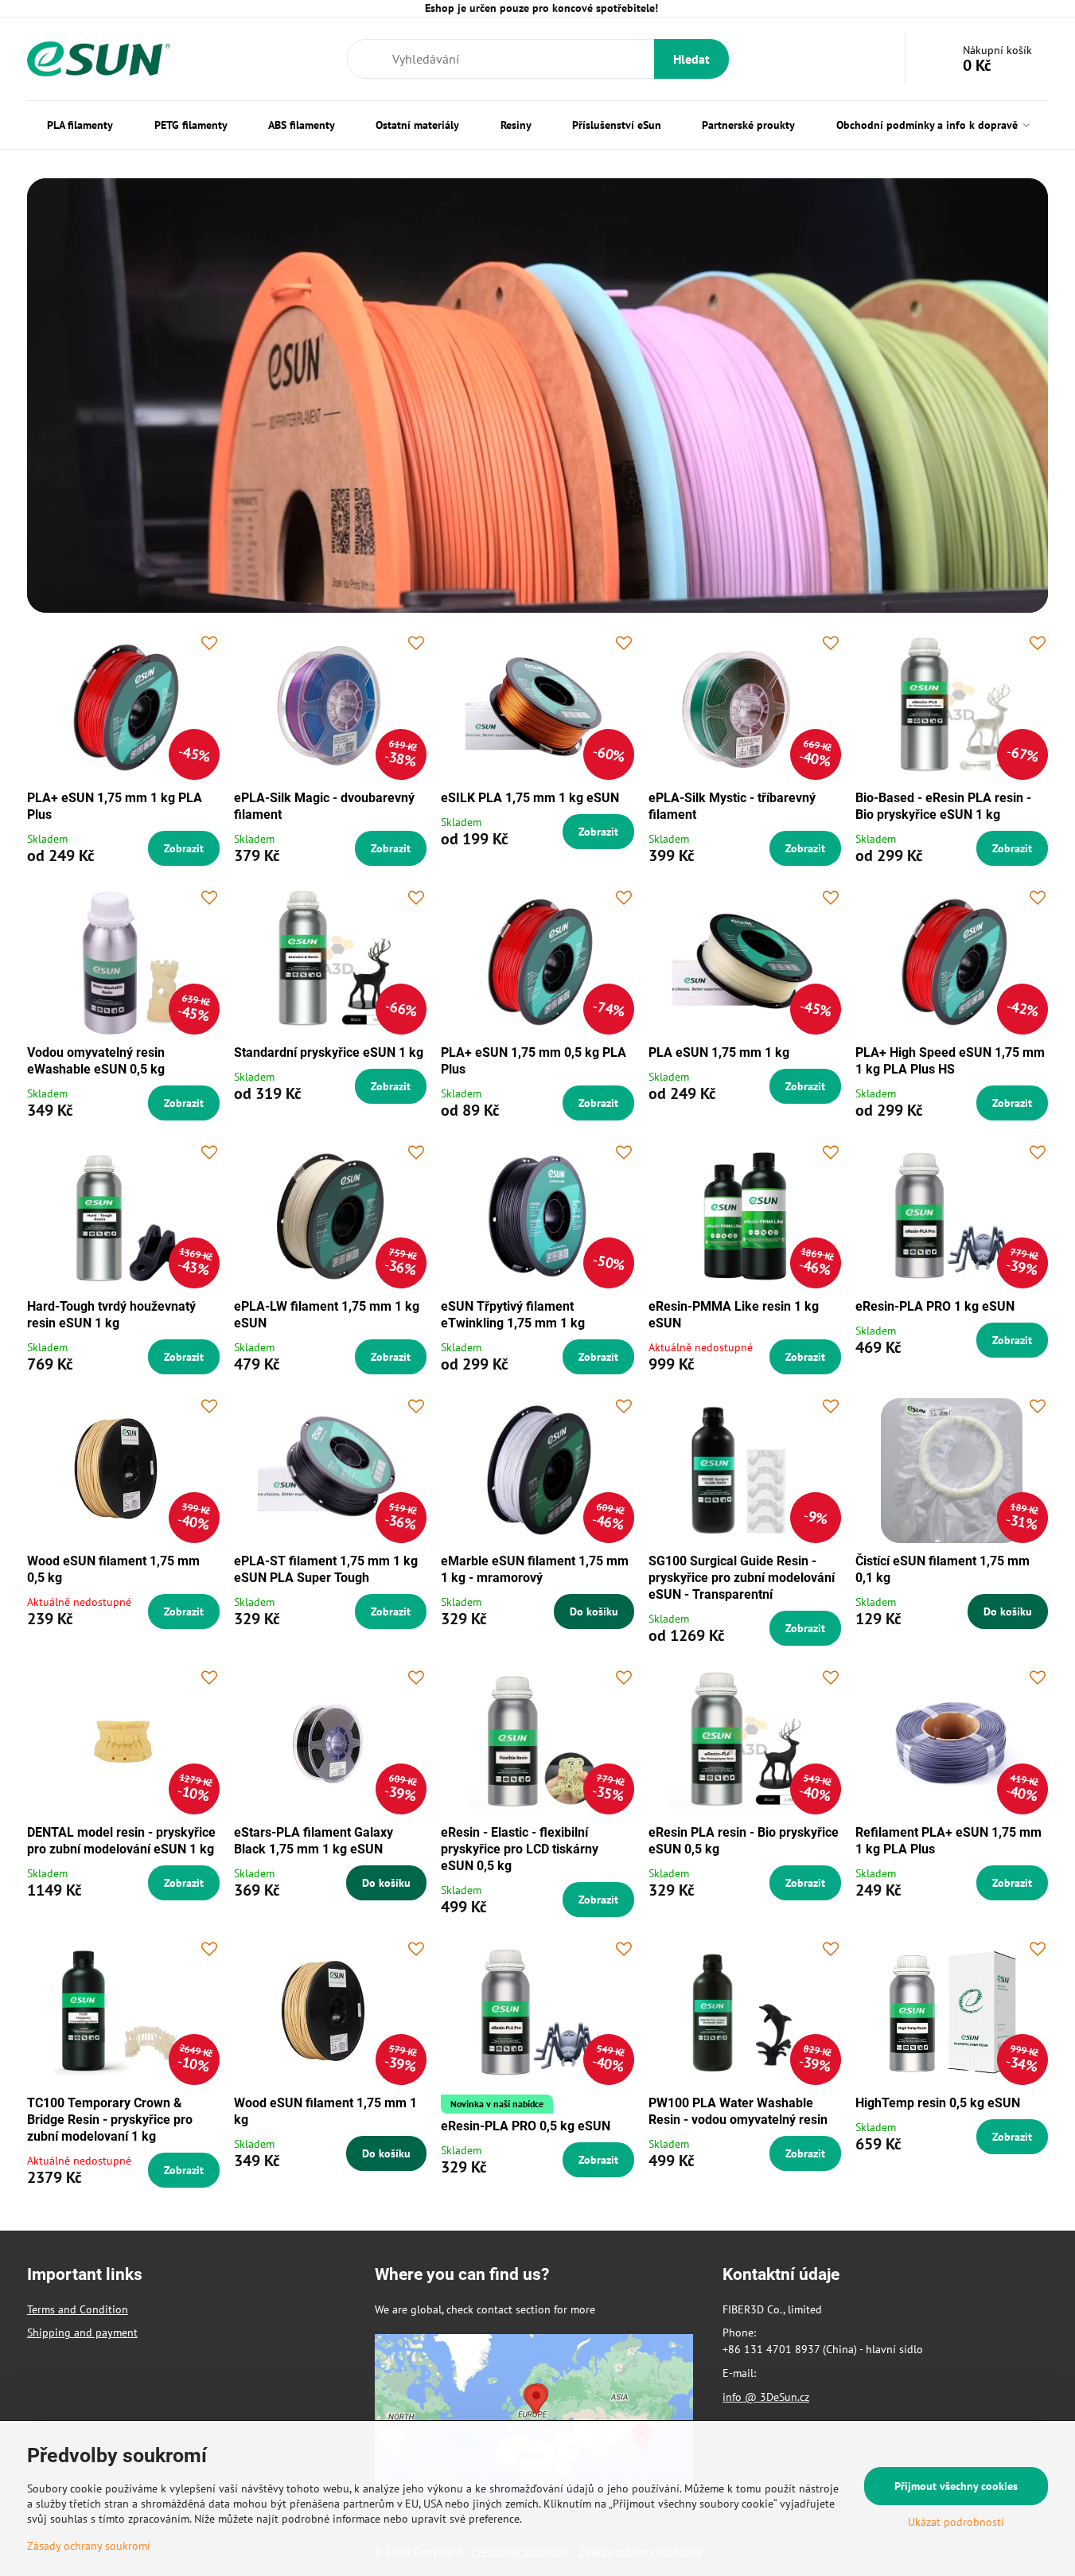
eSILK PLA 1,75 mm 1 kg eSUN (530, 798)
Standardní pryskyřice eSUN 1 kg (329, 1052)
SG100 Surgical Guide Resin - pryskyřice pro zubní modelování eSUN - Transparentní (742, 1578)
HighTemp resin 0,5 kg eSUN (938, 2103)
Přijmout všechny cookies (956, 2486)
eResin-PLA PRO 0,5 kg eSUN (526, 2126)
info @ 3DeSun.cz (766, 2397)
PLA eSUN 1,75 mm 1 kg (719, 1052)
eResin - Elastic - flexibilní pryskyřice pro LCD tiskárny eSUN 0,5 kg (520, 1849)
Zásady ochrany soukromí (89, 2546)
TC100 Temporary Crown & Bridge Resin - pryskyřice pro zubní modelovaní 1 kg (110, 2120)
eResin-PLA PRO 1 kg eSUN (935, 1306)
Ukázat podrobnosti (956, 2522)
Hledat (691, 59)
